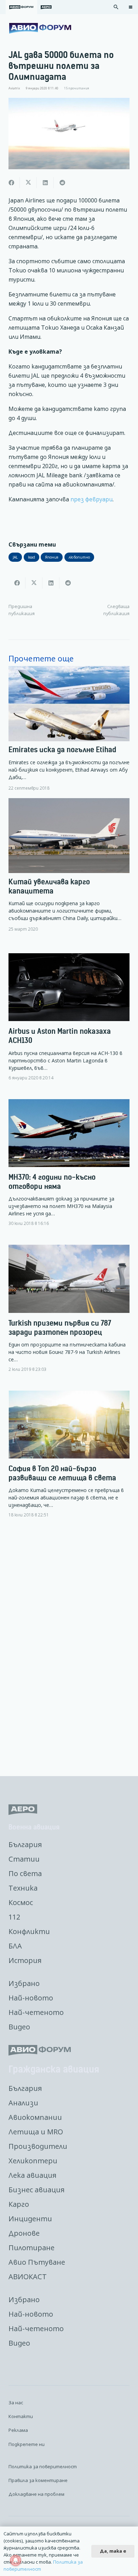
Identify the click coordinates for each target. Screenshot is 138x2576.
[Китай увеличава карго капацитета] (69, 865)
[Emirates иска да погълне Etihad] (69, 728)
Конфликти (29, 1931)
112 (14, 1917)
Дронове (24, 2233)
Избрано (24, 1983)
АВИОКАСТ (28, 2277)
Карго (19, 2204)
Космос (21, 1902)
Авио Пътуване (37, 2262)
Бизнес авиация (36, 2190)
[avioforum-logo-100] (40, 28)
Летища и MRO (36, 2132)
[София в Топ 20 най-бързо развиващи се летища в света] (69, 1460)
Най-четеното (36, 2012)
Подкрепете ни (27, 2444)
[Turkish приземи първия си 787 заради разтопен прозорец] (69, 1314)
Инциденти (30, 2219)
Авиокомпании (35, 2117)
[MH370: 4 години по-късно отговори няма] (69, 1169)
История (25, 1960)
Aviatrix (14, 88)
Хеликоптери (33, 2161)
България (25, 1844)
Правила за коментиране (38, 2480)
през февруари (91, 499)
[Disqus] (69, 1648)
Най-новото (31, 1998)
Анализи (23, 2103)
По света (25, 1873)
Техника (23, 1888)
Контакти (21, 2416)
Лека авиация (32, 2175)
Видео (19, 2027)
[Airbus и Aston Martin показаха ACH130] (69, 1023)
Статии (24, 1859)
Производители (38, 2146)
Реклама (18, 2430)
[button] (116, 7)
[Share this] (11, 183)
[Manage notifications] (16, 2560)
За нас (16, 2403)
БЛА (15, 1946)
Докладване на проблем (36, 2494)
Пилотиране (31, 2248)
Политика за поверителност (43, 2466)
